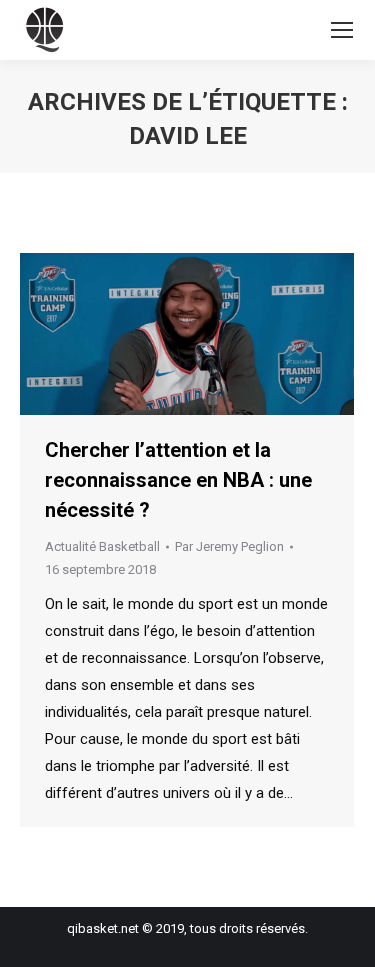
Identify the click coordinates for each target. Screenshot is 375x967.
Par (229, 546)
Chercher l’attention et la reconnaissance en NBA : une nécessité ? (178, 480)
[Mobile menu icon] (342, 30)
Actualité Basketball (102, 546)
